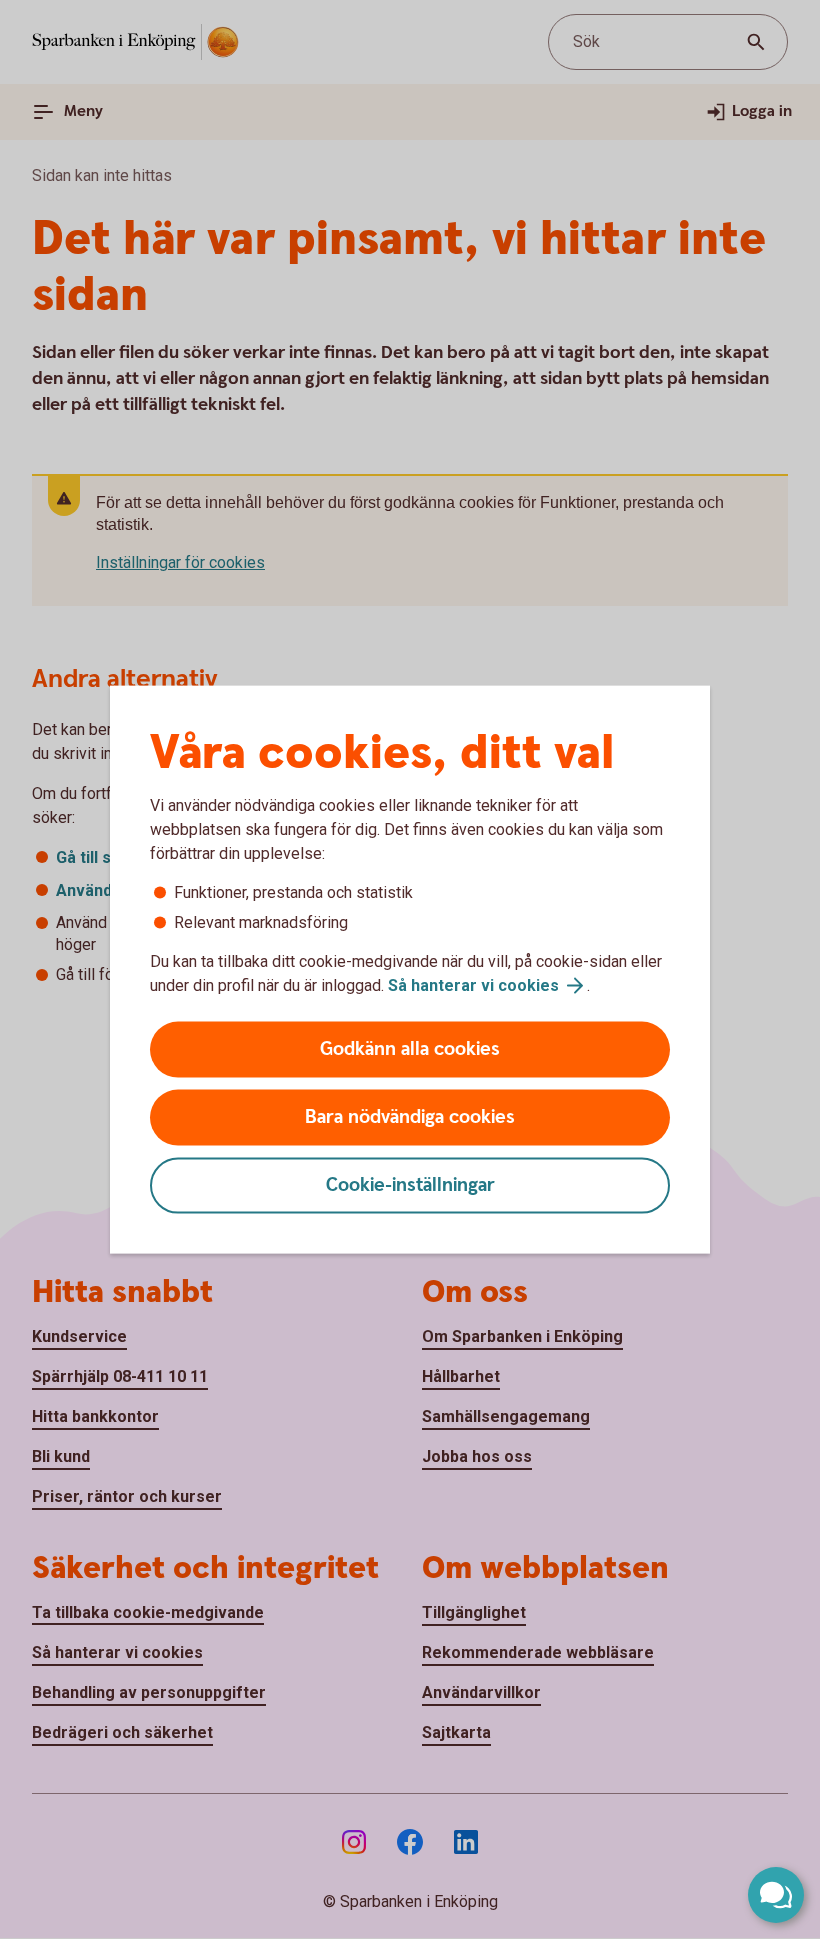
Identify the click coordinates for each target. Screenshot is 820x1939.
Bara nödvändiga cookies (410, 1117)
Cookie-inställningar (410, 1185)
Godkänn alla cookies (410, 1049)
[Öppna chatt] (776, 1895)
